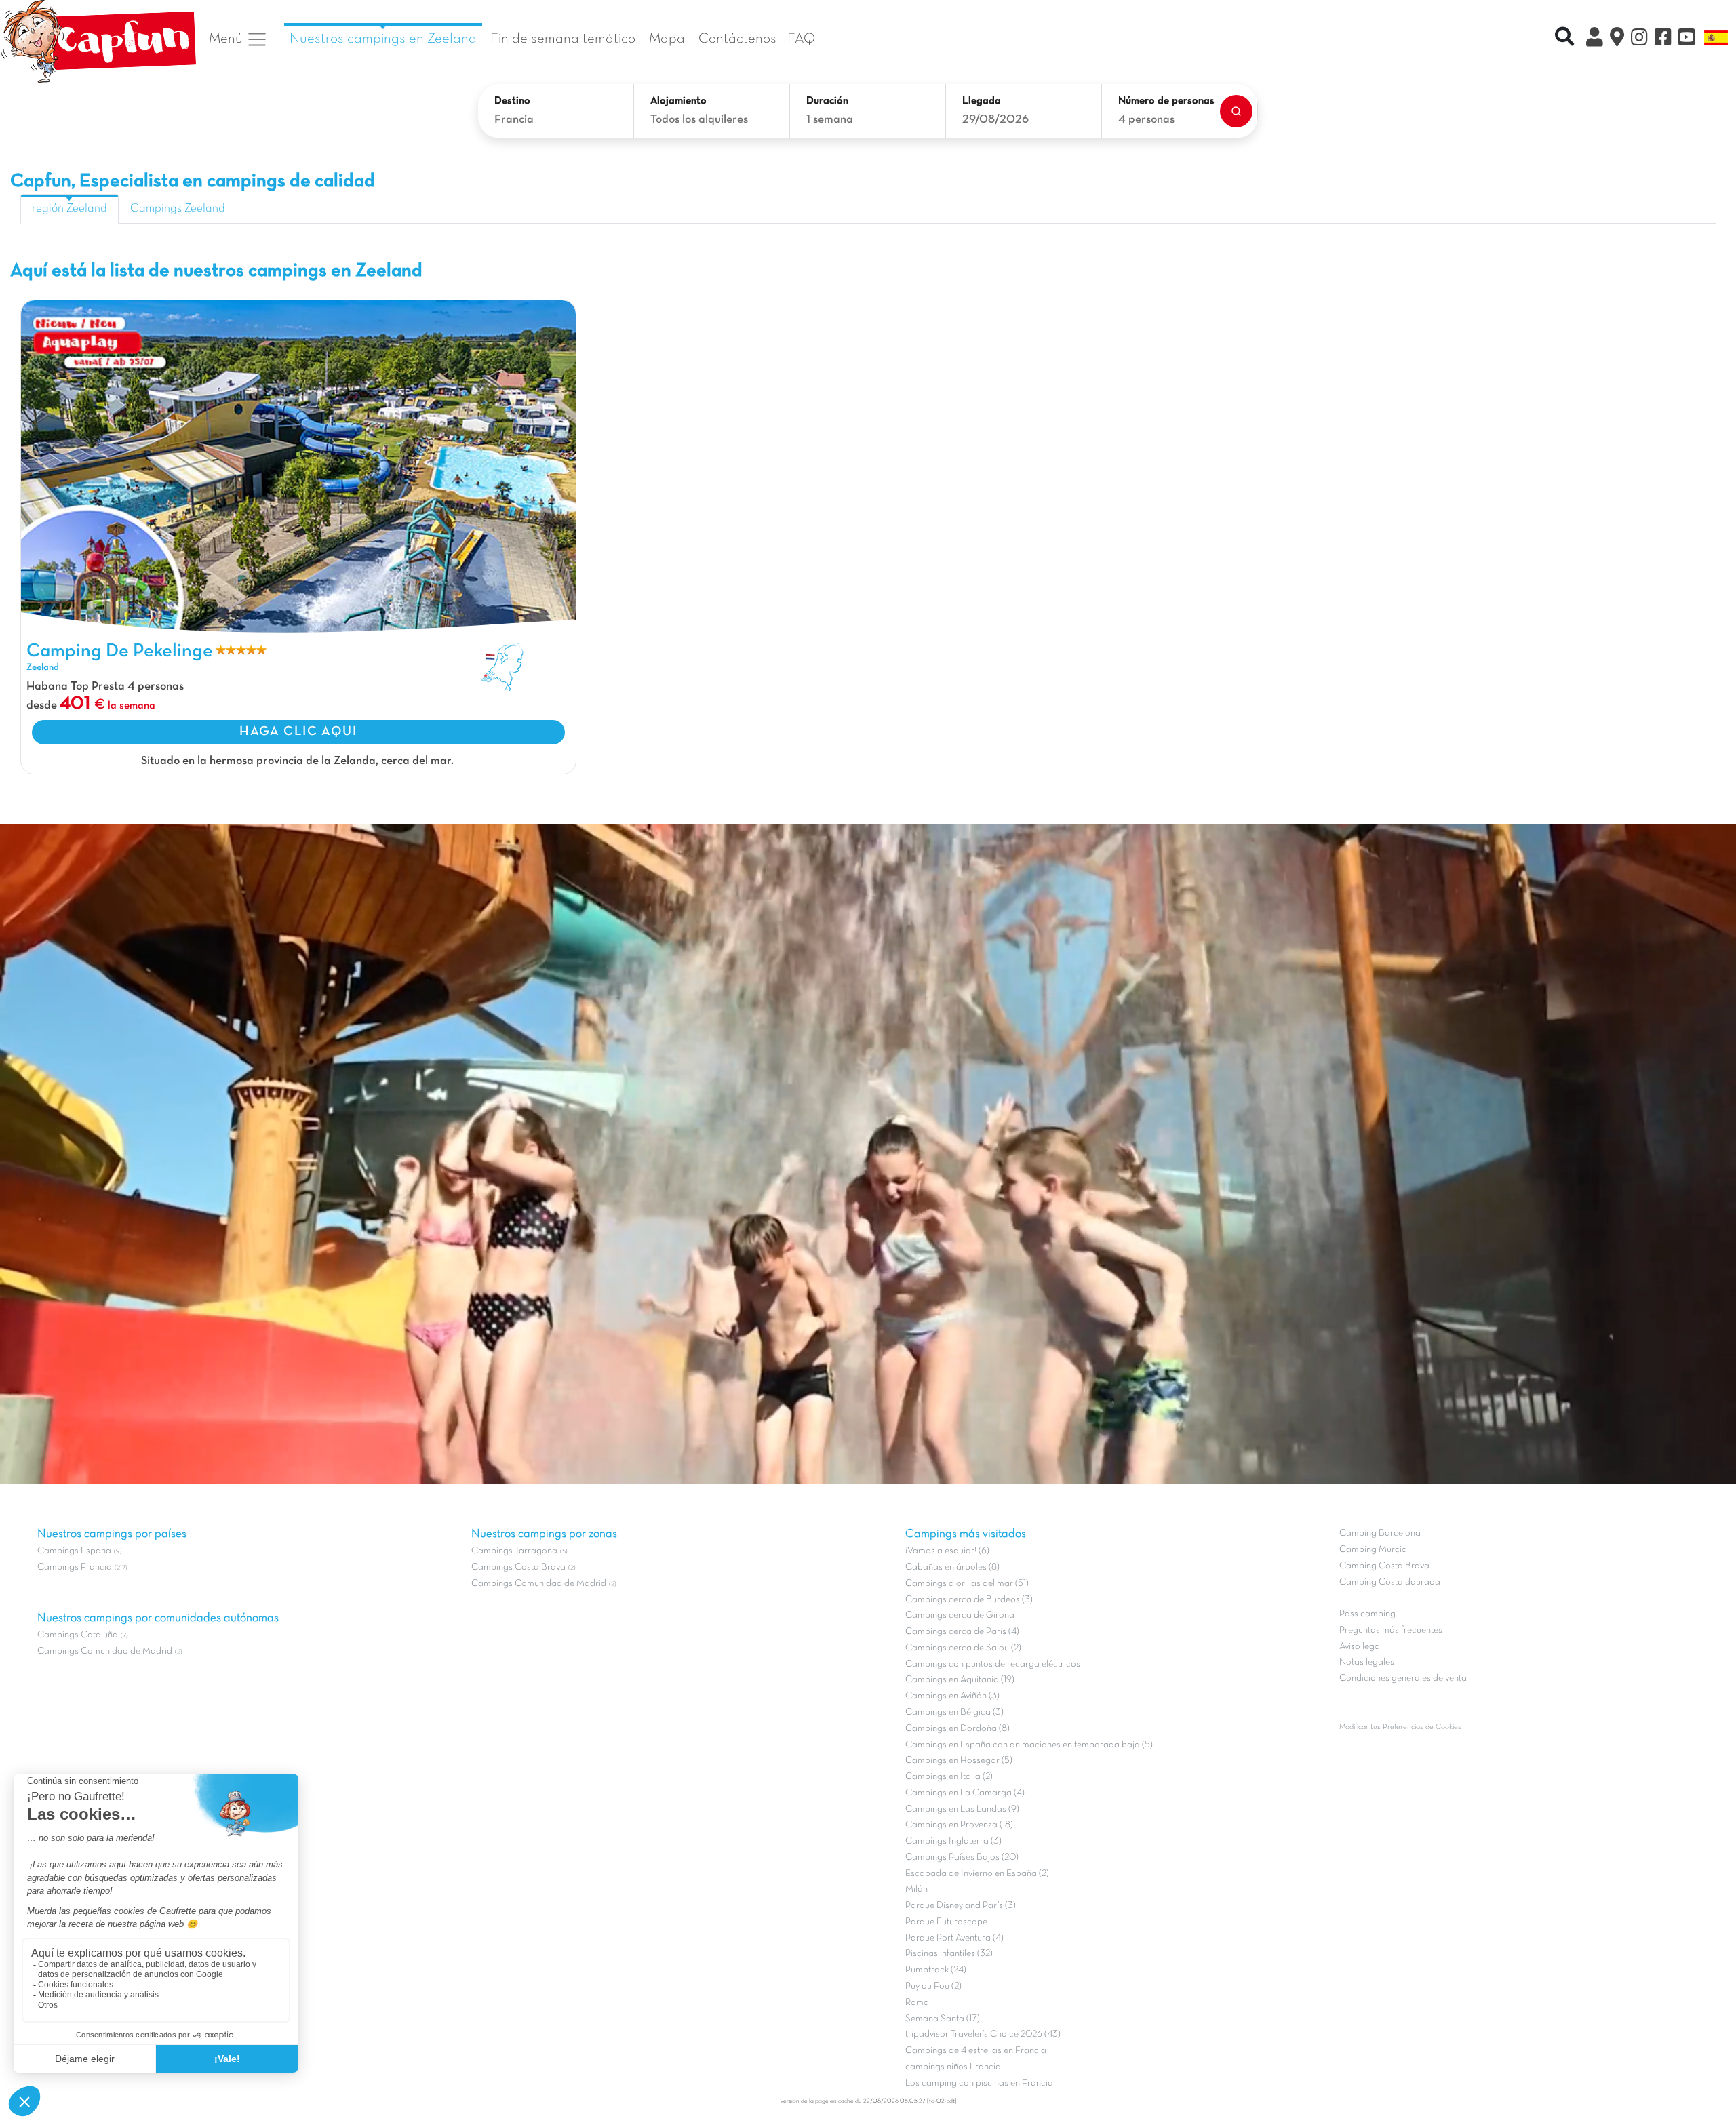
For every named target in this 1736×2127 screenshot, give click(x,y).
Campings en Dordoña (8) (958, 1729)
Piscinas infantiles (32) (949, 1954)
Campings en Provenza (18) (959, 1825)
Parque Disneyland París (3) (961, 1906)
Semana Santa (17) (943, 2019)
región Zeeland (70, 209)
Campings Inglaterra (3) (953, 1841)
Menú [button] (228, 39)
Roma (917, 2003)
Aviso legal (1361, 1647)
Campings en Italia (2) (949, 1777)
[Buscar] (1236, 111)
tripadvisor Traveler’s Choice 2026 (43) (983, 2034)
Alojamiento (678, 101)
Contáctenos (737, 39)
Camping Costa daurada (1390, 1582)
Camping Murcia (1373, 1550)
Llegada (982, 101)
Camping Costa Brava (1384, 1566)
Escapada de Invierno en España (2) (977, 1874)
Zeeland (43, 668)
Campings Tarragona (514, 1551)
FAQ (801, 39)
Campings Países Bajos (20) (962, 1857)
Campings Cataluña (78, 1635)
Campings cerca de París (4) (962, 1632)
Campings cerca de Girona (960, 1615)
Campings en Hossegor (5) (959, 1761)
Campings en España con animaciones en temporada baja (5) (1029, 1745)
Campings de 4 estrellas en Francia (976, 2051)
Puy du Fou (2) (933, 1986)
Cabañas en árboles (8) (952, 1567)
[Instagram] (1639, 39)
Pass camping (1367, 1614)
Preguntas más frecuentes (1391, 1630)
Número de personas (1166, 101)
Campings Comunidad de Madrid (105, 1651)
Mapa (667, 39)
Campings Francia (75, 1567)
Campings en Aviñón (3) (952, 1696)
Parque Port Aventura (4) (954, 1938)
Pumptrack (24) (936, 1970)
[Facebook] (1663, 39)
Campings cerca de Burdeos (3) (969, 1600)
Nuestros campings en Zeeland (383, 39)
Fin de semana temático (563, 39)
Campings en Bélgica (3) (954, 1712)
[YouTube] (1687, 39)
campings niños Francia (953, 2067)
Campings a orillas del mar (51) (967, 1584)
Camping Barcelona (1380, 1533)
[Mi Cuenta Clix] (1595, 39)
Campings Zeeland (178, 209)
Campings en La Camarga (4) (965, 1793)
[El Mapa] (1617, 39)
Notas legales (1367, 1662)
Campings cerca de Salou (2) (963, 1648)
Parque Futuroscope (946, 1922)
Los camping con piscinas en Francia (979, 2083)
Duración (827, 101)
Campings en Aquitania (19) (960, 1680)
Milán (916, 1889)
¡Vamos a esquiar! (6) (947, 1551)
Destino (512, 101)
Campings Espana (74, 1551)
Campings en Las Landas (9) (962, 1809)
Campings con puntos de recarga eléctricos (993, 1664)
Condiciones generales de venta (1403, 1678)
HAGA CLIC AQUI (298, 732)
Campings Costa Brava (518, 1567)
